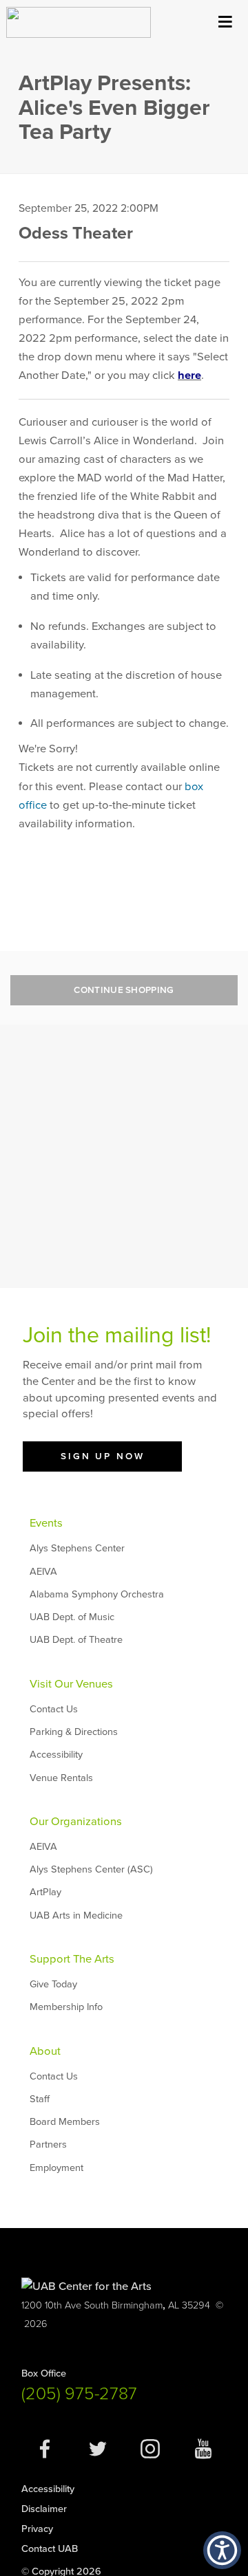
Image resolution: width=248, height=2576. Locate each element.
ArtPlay (45, 1892)
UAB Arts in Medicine (76, 1915)
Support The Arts (72, 1959)
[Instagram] (150, 2456)
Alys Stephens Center (77, 1548)
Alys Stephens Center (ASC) (91, 1869)
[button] (222, 2550)
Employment (56, 2168)
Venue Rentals (61, 1778)
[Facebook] (45, 2456)
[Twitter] (98, 2456)
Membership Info (66, 2007)
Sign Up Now (103, 1456)
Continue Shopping (124, 990)
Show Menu (225, 19)
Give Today (53, 1984)
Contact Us (54, 1709)
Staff (40, 2099)
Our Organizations (76, 1822)
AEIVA (43, 1572)
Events (46, 1523)
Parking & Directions (74, 1732)
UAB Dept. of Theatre (76, 1640)
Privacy (37, 2529)
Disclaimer (44, 2509)
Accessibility (56, 1755)
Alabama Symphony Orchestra (97, 1594)
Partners (48, 2144)
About (45, 2051)
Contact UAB (50, 2549)
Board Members (65, 2122)
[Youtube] (203, 2456)
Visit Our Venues (71, 1684)
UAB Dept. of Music (72, 1617)
